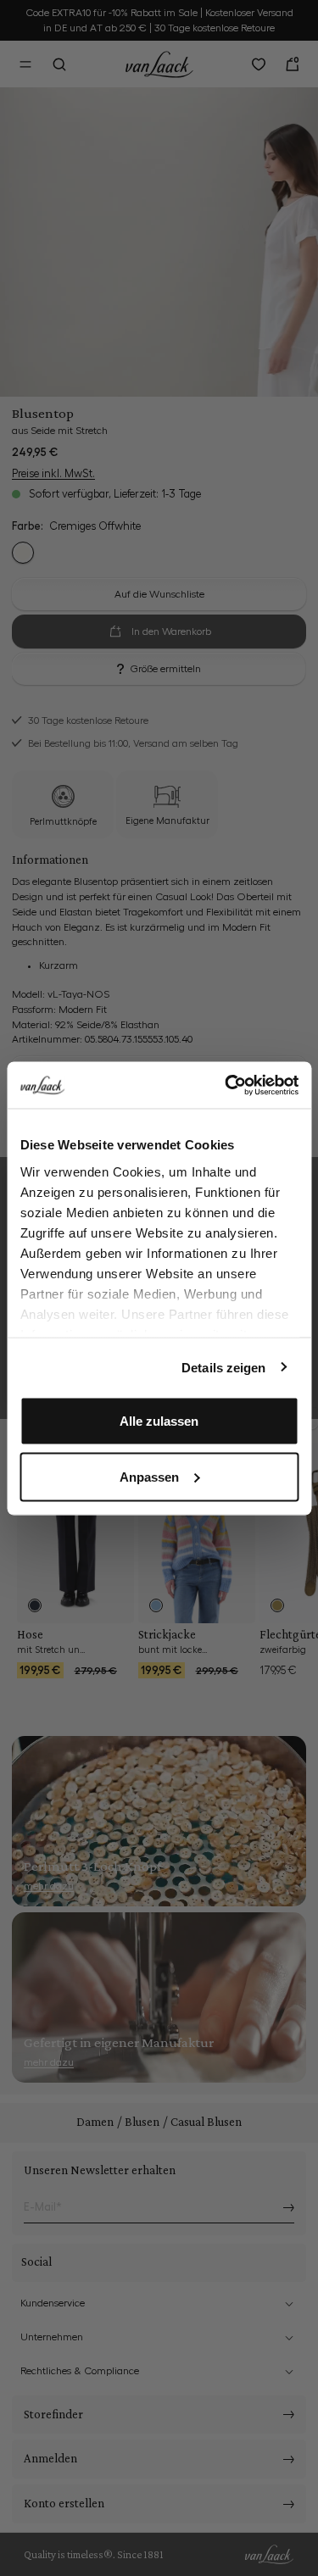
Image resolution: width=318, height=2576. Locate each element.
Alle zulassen (159, 1421)
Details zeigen (223, 1367)
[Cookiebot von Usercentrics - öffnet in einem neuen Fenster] (226, 1085)
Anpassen (149, 1476)
